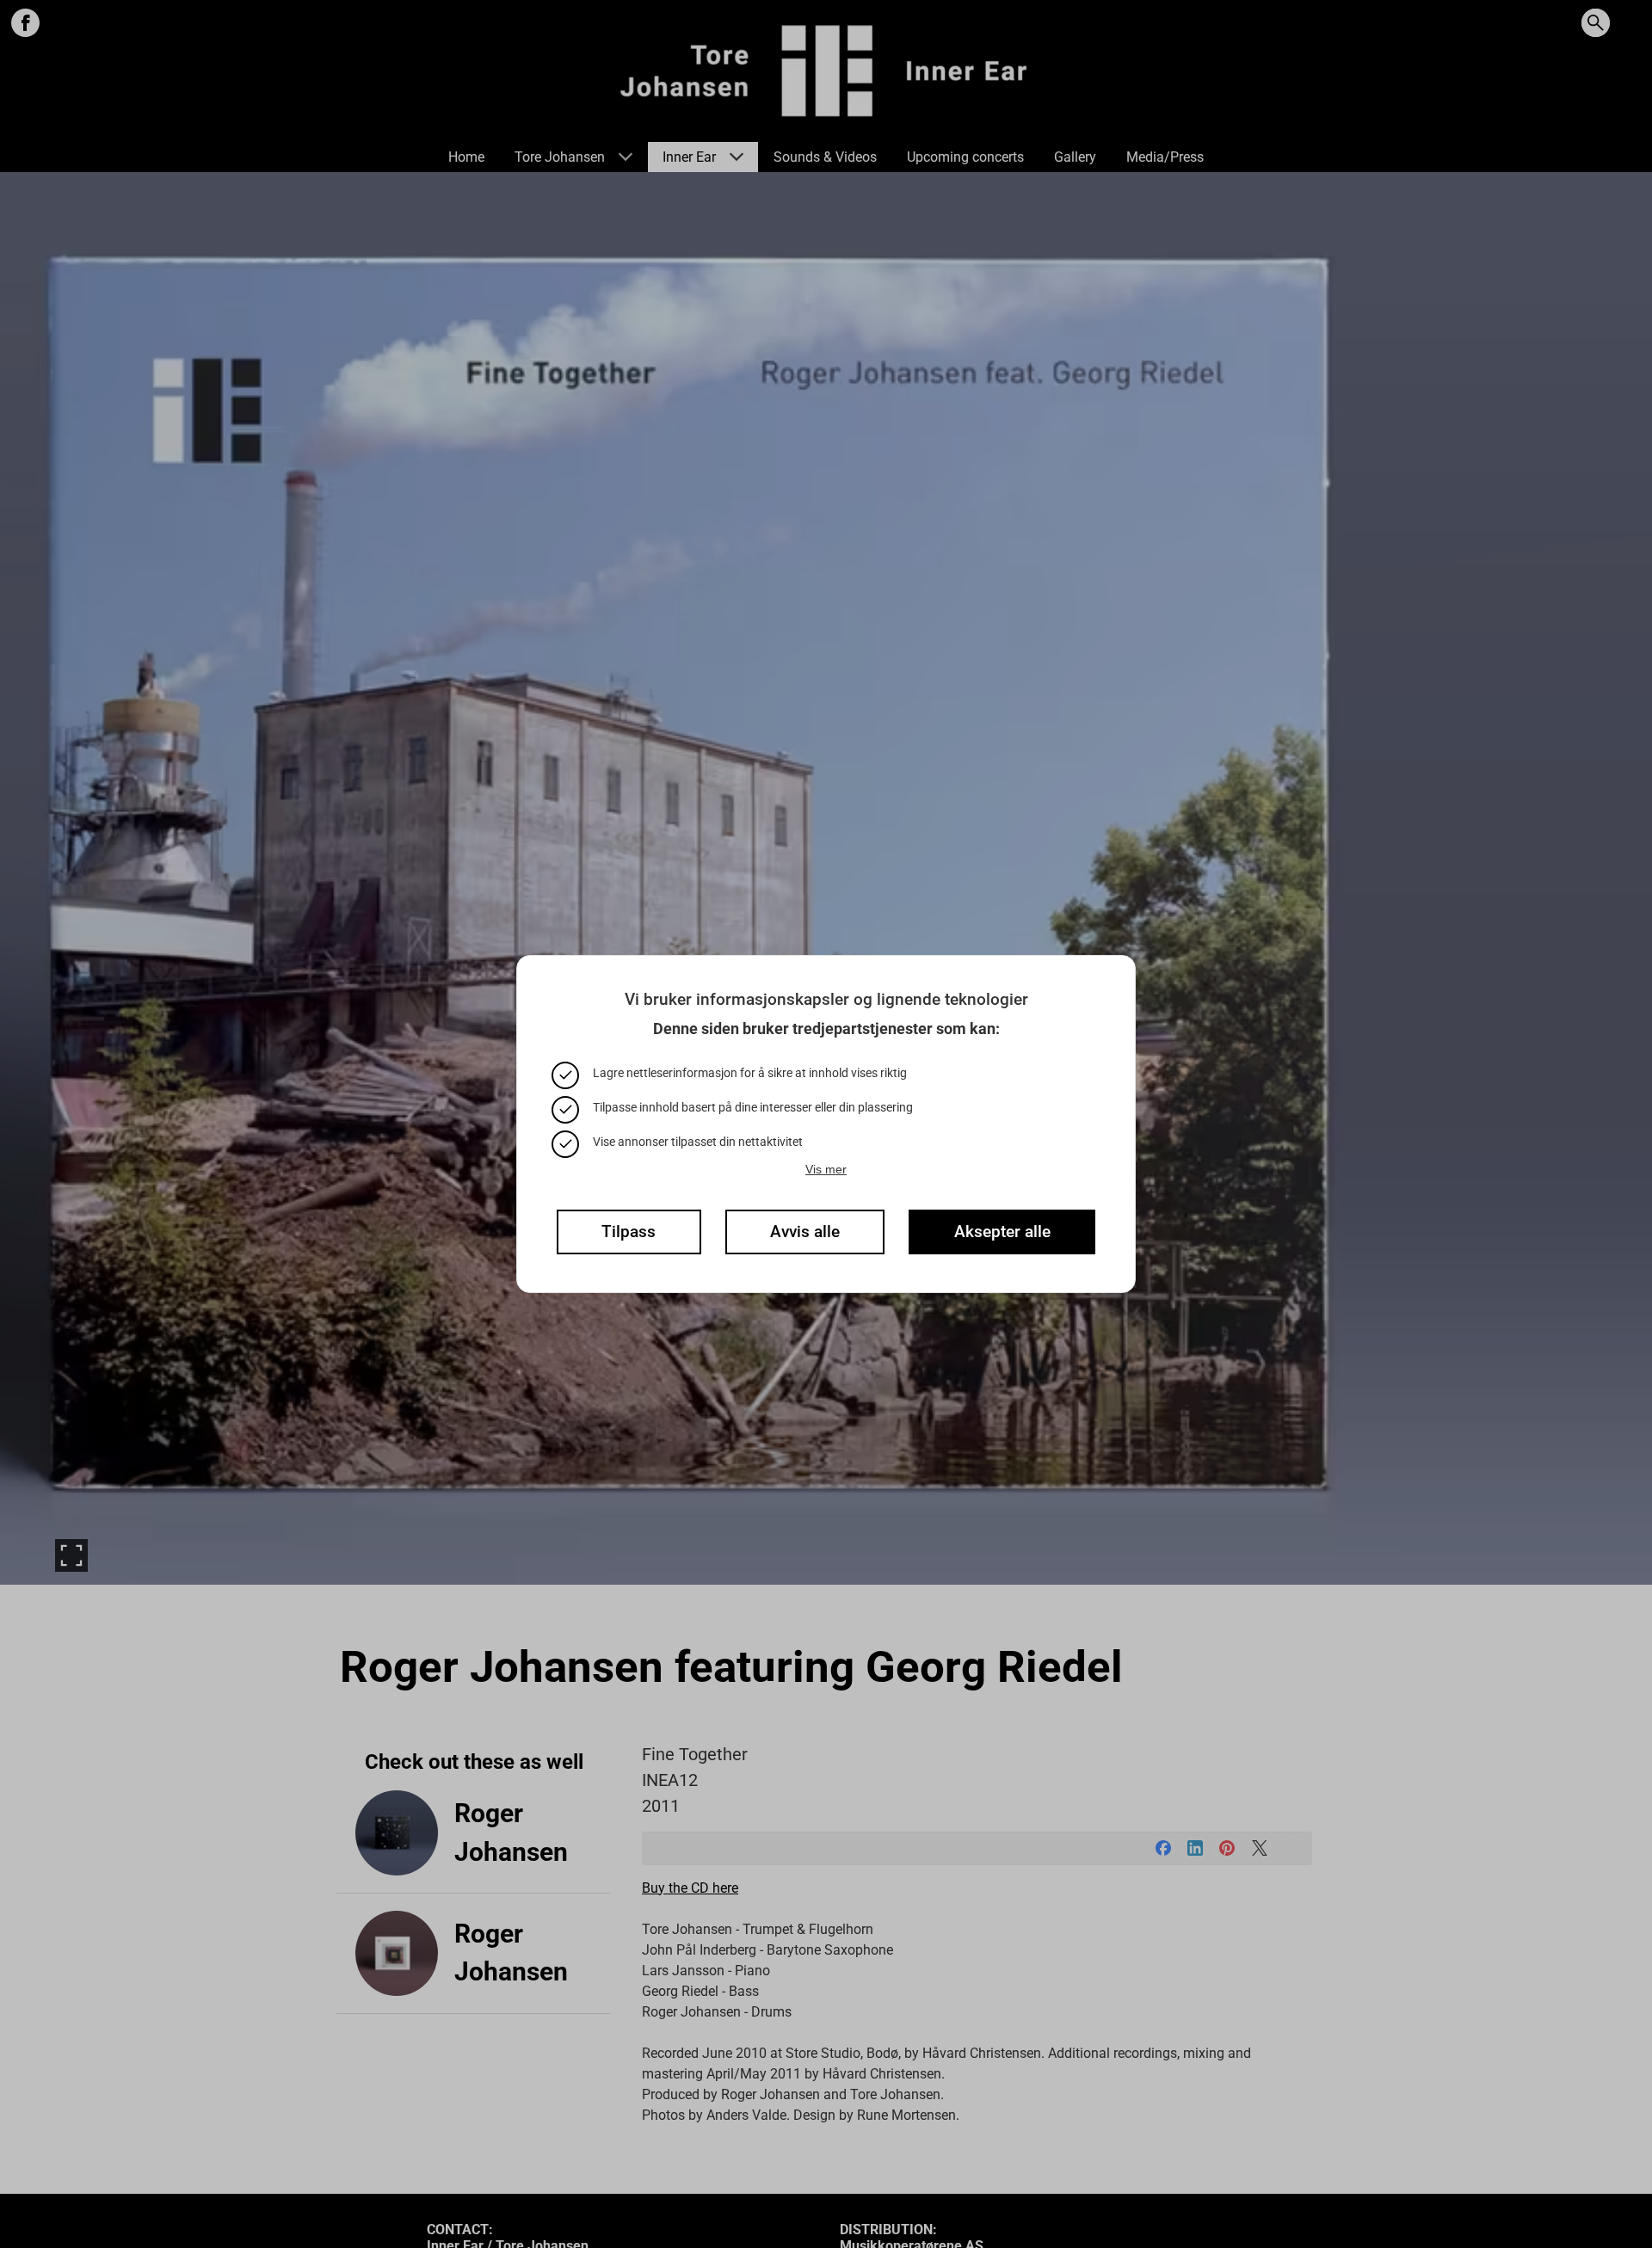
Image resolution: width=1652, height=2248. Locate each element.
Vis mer (826, 1169)
